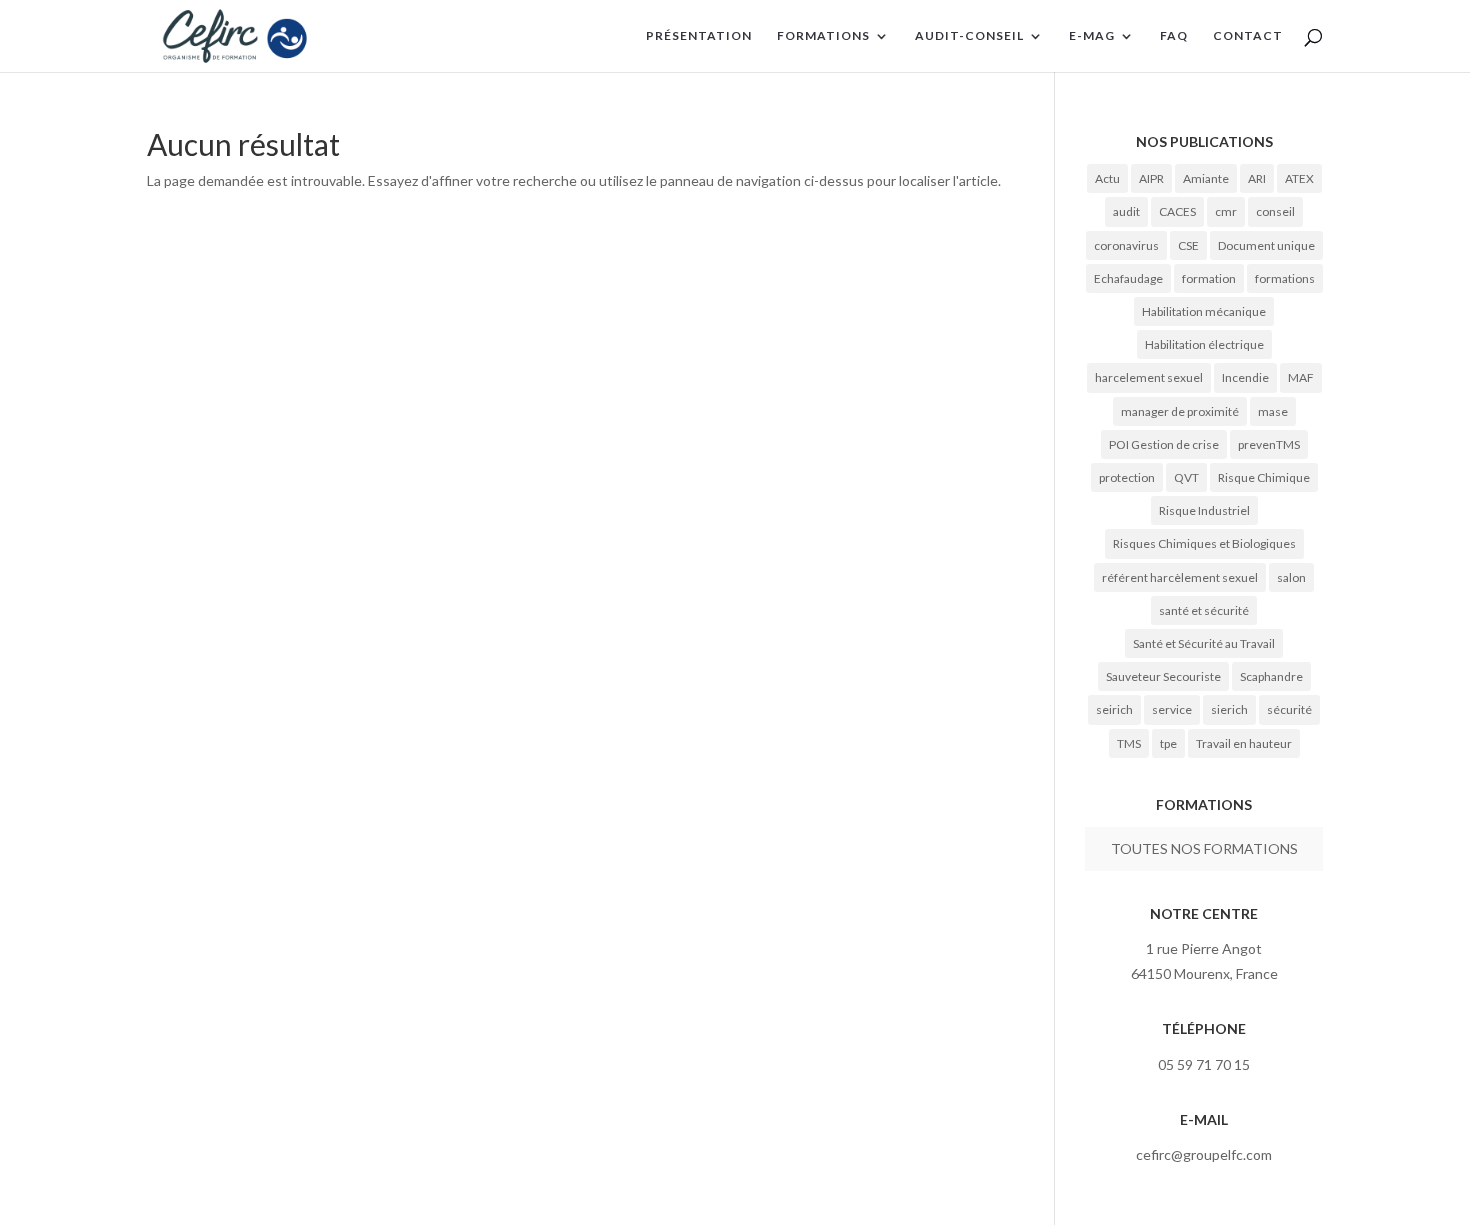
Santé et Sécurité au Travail (1204, 643)
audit (1126, 211)
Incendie (1245, 377)
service (1172, 709)
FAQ (1174, 36)
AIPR (1151, 178)
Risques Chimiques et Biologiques (1204, 543)
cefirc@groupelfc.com (1204, 1154)
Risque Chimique (1264, 477)
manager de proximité (1180, 411)
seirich (1114, 709)
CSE (1188, 245)
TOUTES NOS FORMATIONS (1204, 848)
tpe (1168, 743)
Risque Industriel (1204, 510)
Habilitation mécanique (1204, 311)
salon (1291, 577)
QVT (1186, 477)
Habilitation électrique (1204, 344)
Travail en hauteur (1244, 743)
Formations (823, 36)
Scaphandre (1271, 676)
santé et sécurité (1204, 610)
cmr (1226, 211)
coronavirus (1126, 245)
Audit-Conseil (969, 36)
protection (1127, 477)
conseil (1275, 211)
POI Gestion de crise (1164, 444)
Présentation (699, 36)
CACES (1177, 211)
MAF (1301, 377)
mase (1273, 411)
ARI (1257, 178)
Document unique (1266, 245)
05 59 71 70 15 (1204, 1064)
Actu (1107, 178)
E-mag (1092, 36)
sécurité (1289, 709)
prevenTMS (1269, 444)
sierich (1229, 709)
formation (1209, 278)
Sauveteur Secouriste (1163, 676)
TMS (1129, 743)
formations (1285, 278)
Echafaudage (1128, 278)
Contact (1248, 36)
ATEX (1299, 178)
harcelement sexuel (1149, 377)
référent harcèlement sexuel (1180, 577)
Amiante (1206, 178)
